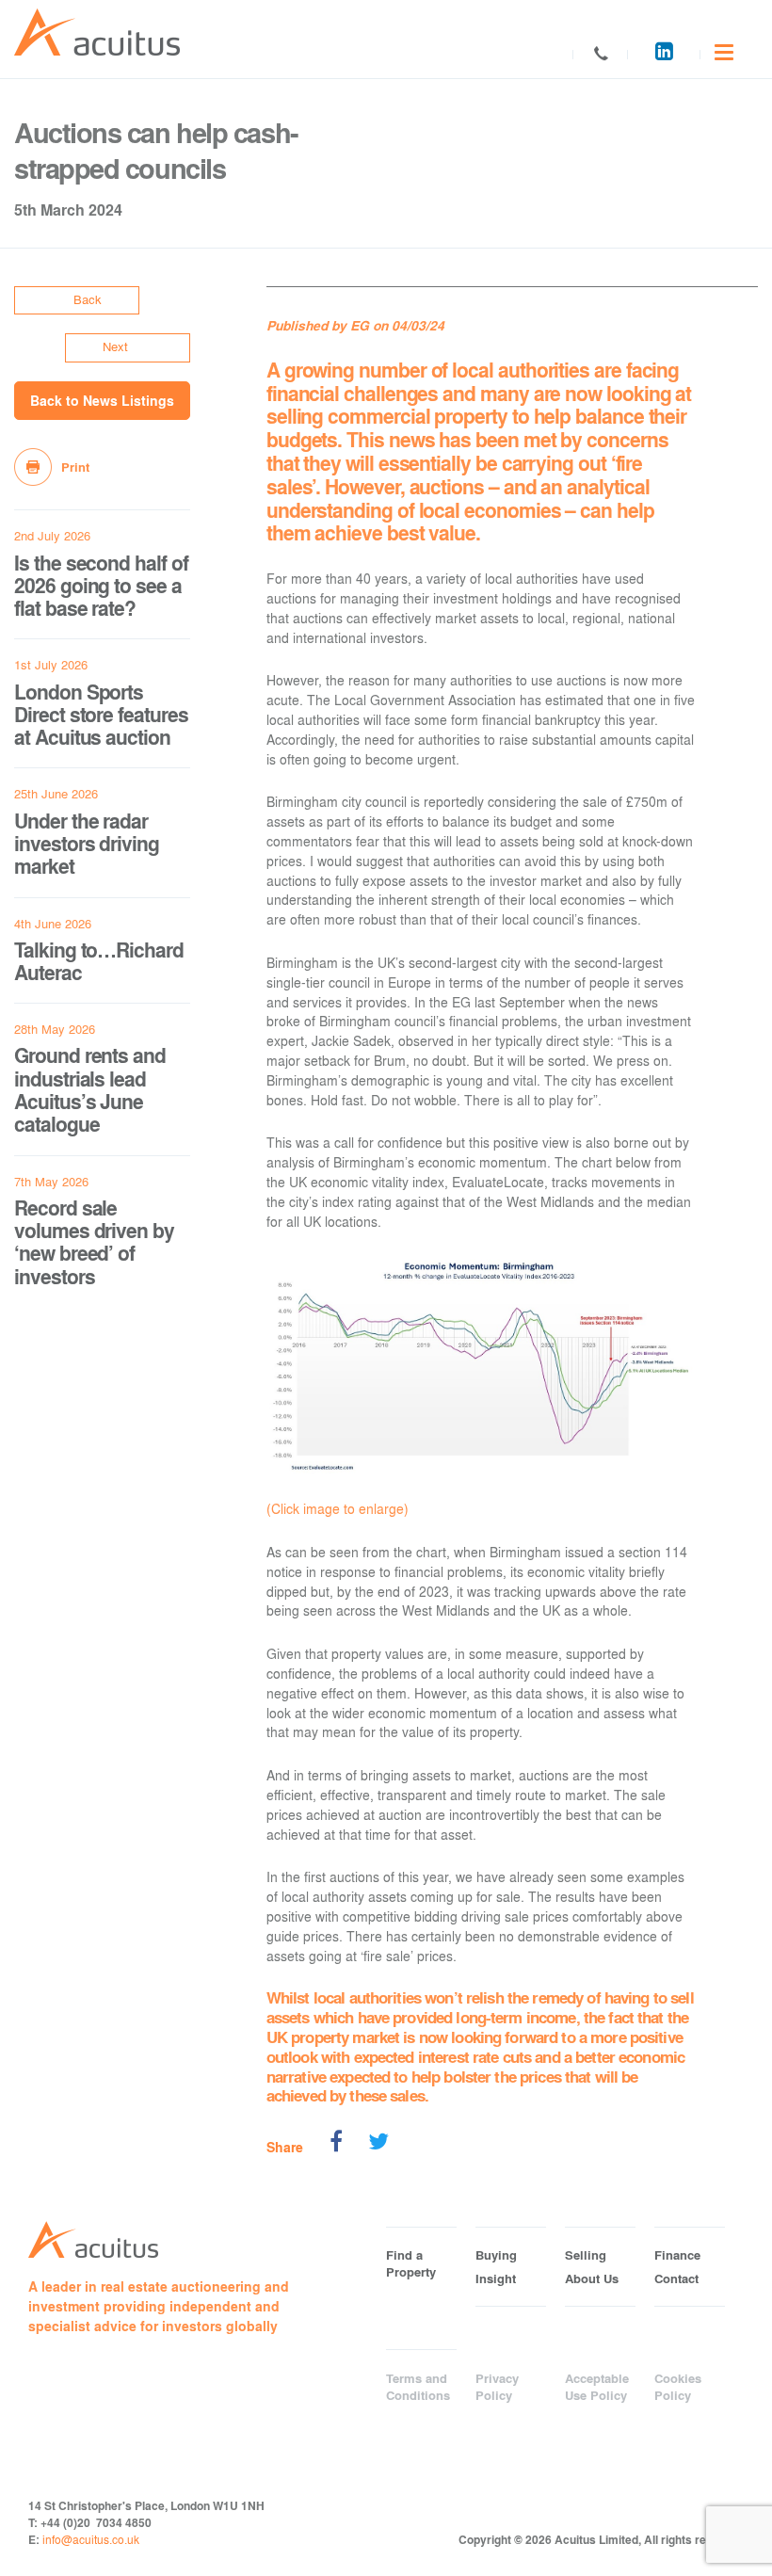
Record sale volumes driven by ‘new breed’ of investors (94, 1242)
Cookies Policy (678, 2387)
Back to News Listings (102, 401)
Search (546, 54)
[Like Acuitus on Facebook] (336, 2144)
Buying (496, 2254)
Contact (601, 54)
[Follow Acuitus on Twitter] (378, 2144)
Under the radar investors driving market (87, 844)
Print (75, 467)
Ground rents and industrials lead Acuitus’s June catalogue (90, 1089)
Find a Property (411, 2263)
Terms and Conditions (418, 2387)
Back (88, 299)
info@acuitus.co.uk (91, 2539)
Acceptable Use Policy (597, 2387)
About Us (592, 2278)
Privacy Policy (497, 2387)
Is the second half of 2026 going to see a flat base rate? (101, 586)
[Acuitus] (97, 32)
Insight (496, 2278)
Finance (677, 2254)
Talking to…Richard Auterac (99, 961)
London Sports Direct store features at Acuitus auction (101, 715)
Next (115, 346)
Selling (586, 2254)
